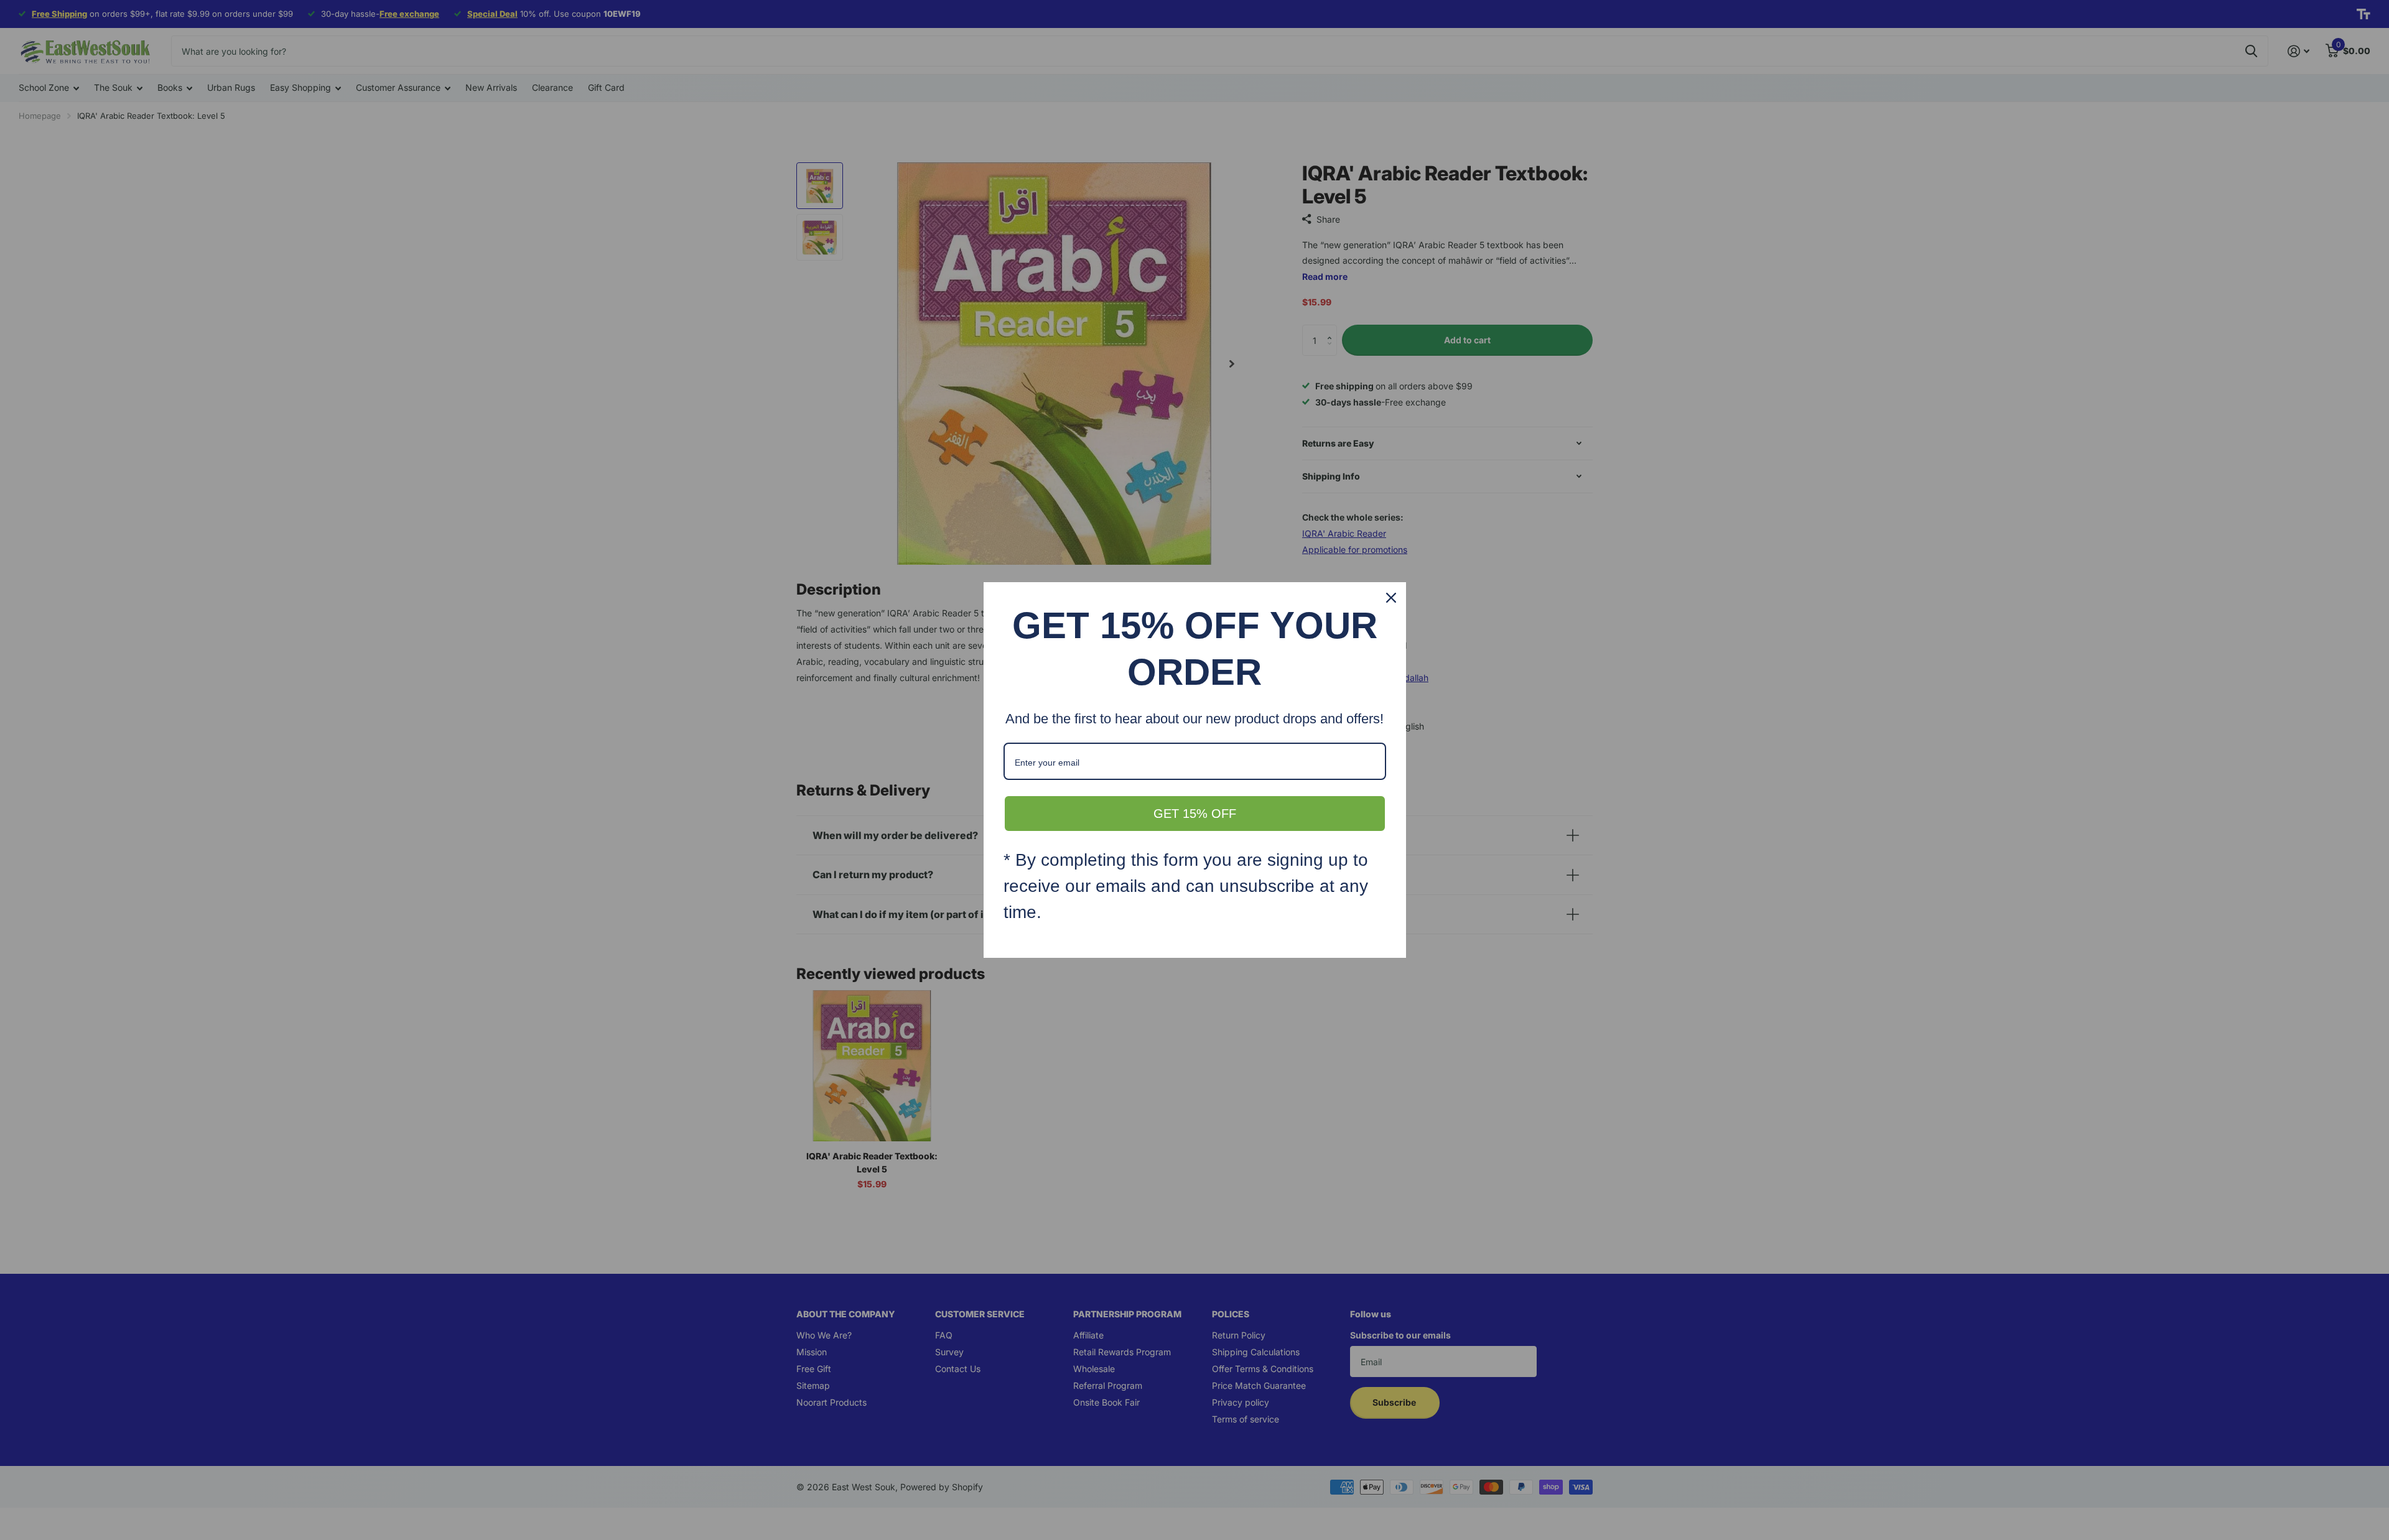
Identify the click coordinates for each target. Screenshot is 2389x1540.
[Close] (1391, 598)
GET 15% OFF (1195, 814)
